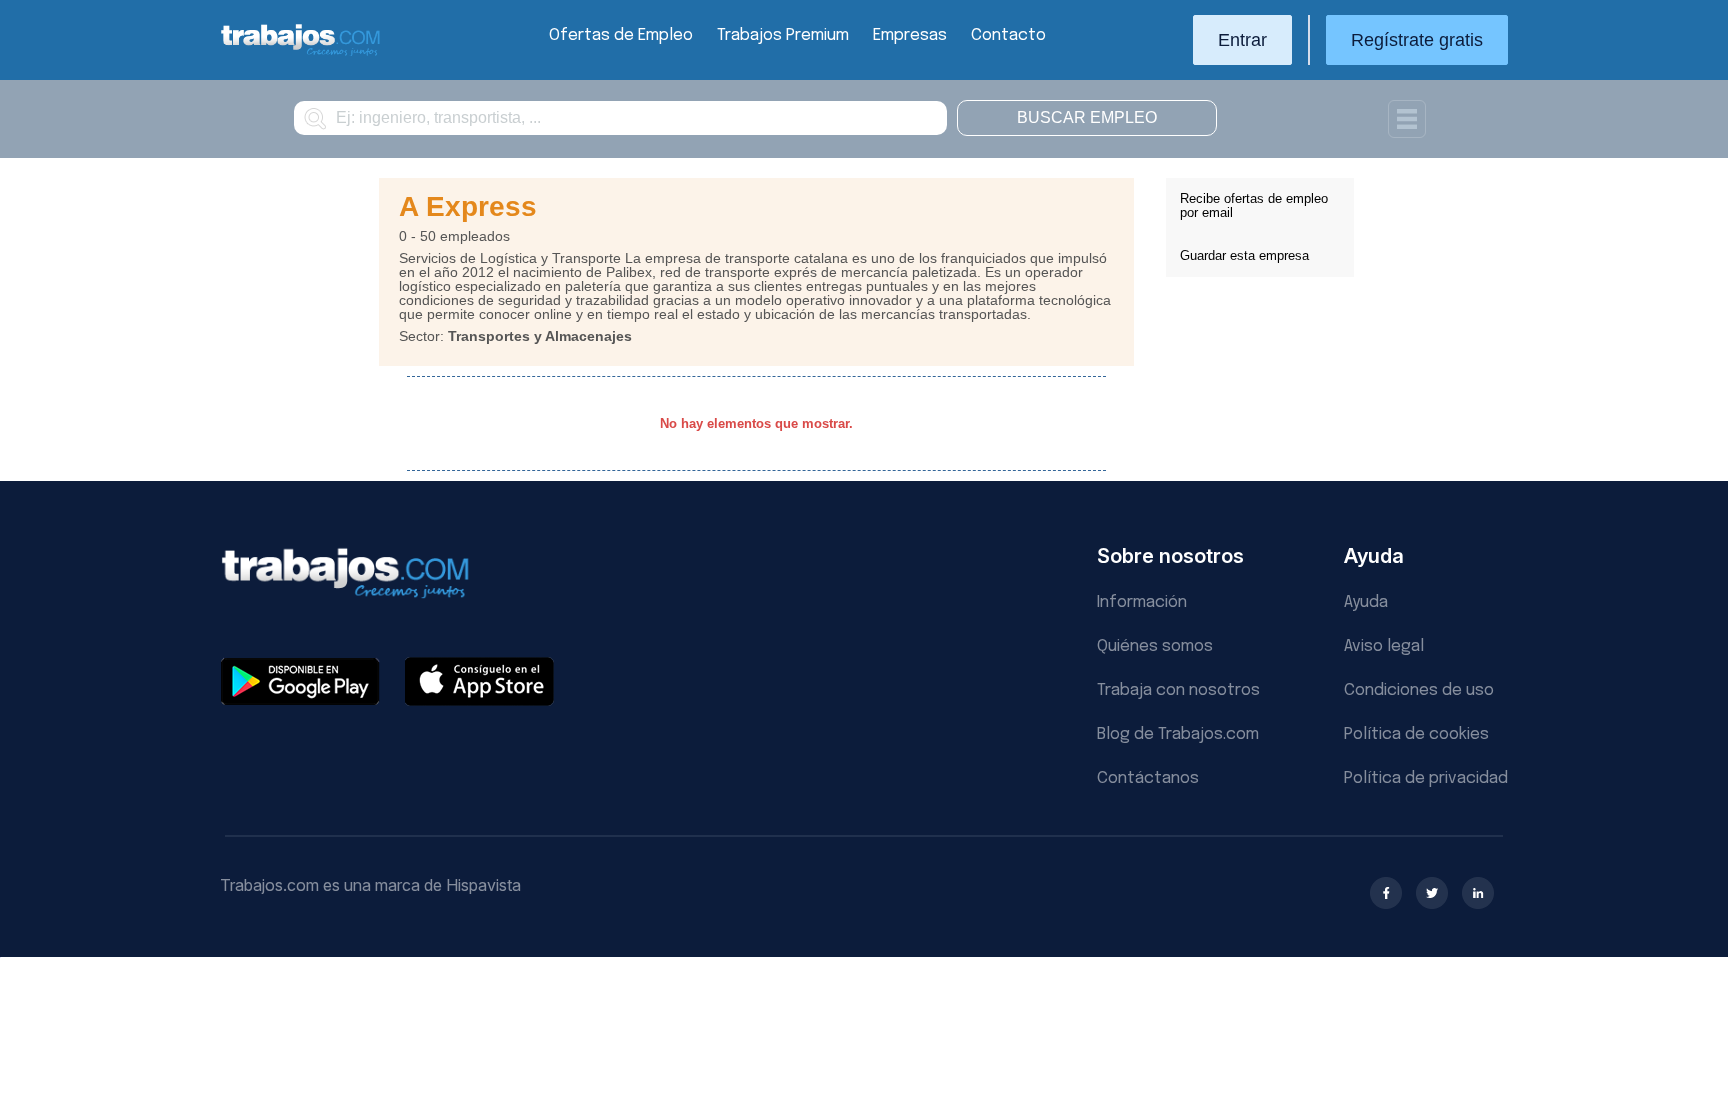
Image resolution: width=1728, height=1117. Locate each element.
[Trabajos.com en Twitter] (1432, 893)
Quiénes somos (1155, 646)
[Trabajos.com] (301, 53)
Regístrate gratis (1417, 40)
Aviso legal (1384, 646)
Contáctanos (1148, 778)
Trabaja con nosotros (1178, 690)
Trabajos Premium (783, 35)
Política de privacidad (1426, 778)
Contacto (1008, 35)
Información (1142, 602)
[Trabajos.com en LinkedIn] (1478, 893)
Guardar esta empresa (1244, 255)
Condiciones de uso (1419, 690)
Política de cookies (1416, 734)
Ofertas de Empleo (621, 35)
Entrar (1242, 40)
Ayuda (1366, 602)
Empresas (910, 35)
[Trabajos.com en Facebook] (1386, 893)
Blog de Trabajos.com (1178, 734)
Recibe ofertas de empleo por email (1254, 205)
